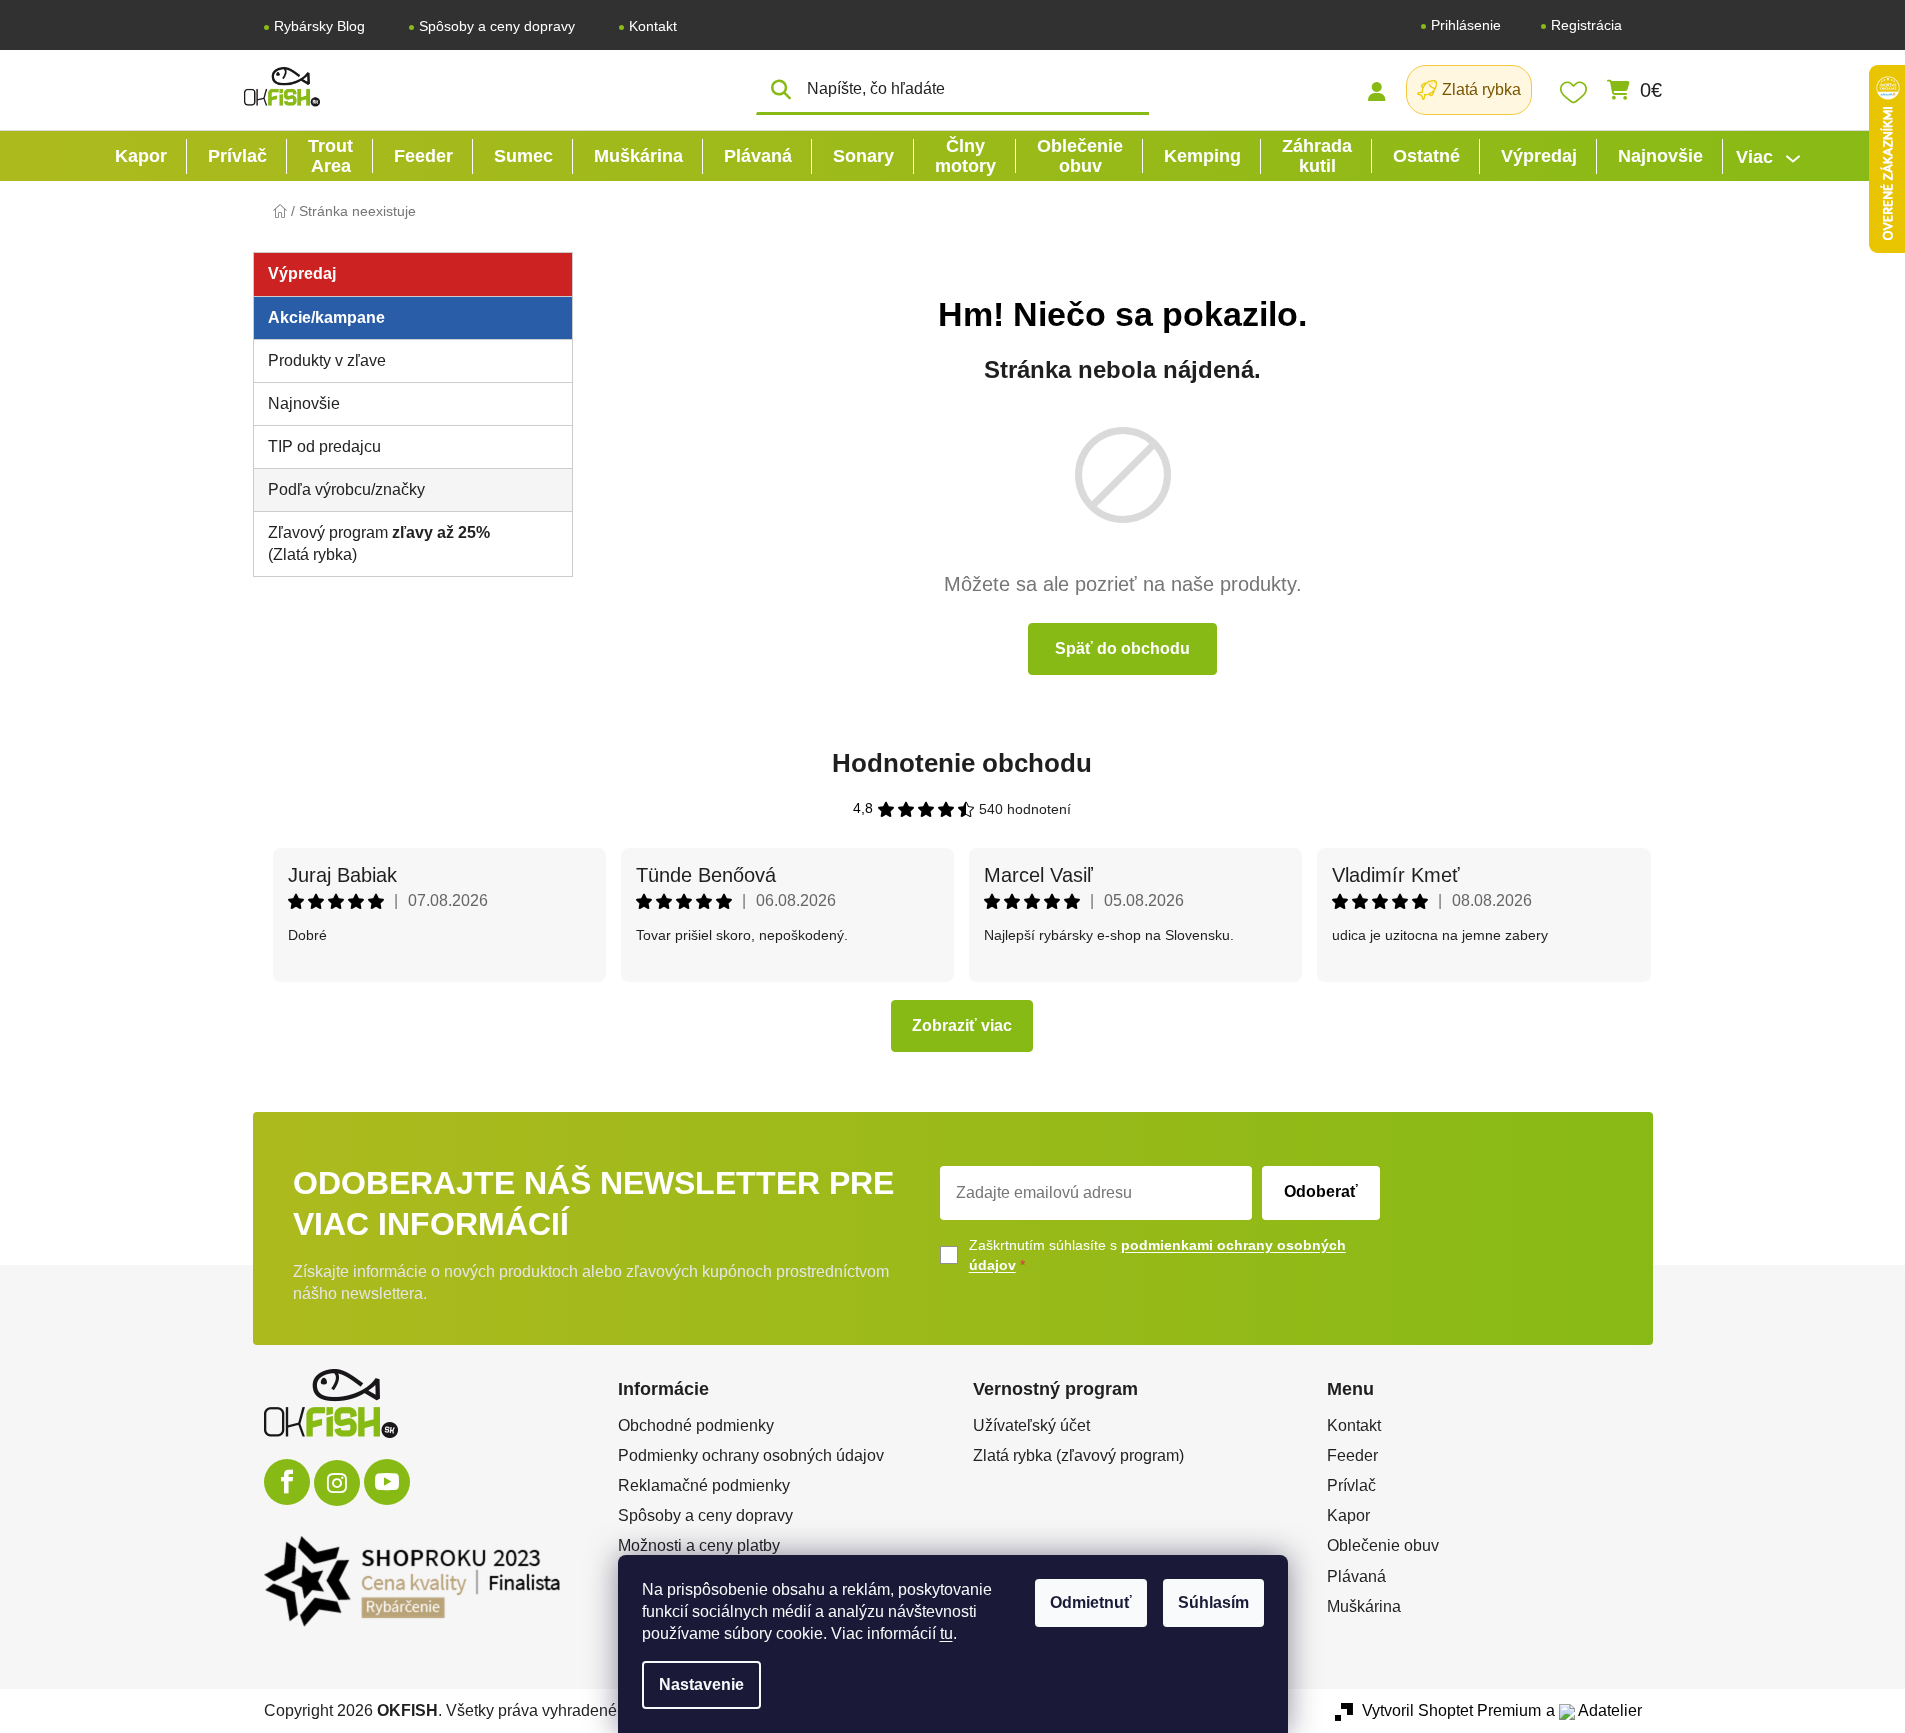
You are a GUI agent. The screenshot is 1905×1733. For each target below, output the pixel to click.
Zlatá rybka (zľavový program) (1078, 1455)
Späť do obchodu (1122, 648)
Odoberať (1321, 1191)
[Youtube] (387, 1482)
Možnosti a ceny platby (699, 1545)
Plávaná (1356, 1576)
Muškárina (1364, 1606)
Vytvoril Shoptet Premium (1451, 1710)
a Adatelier (1594, 1710)
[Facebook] (287, 1482)
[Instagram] (337, 1483)
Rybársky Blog (319, 26)
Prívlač (1351, 1485)
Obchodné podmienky (696, 1425)
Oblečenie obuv (1383, 1545)
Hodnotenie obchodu (962, 763)
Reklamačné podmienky (704, 1485)
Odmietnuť (1091, 1602)
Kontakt (653, 26)
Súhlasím (1213, 1602)
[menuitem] (141, 156)
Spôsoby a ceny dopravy (497, 26)
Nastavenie (701, 1684)
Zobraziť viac (962, 1025)
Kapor (1348, 1515)
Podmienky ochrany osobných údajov (751, 1455)
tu (946, 1633)
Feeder (1352, 1455)
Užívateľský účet (1031, 1425)
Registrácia (1586, 25)
